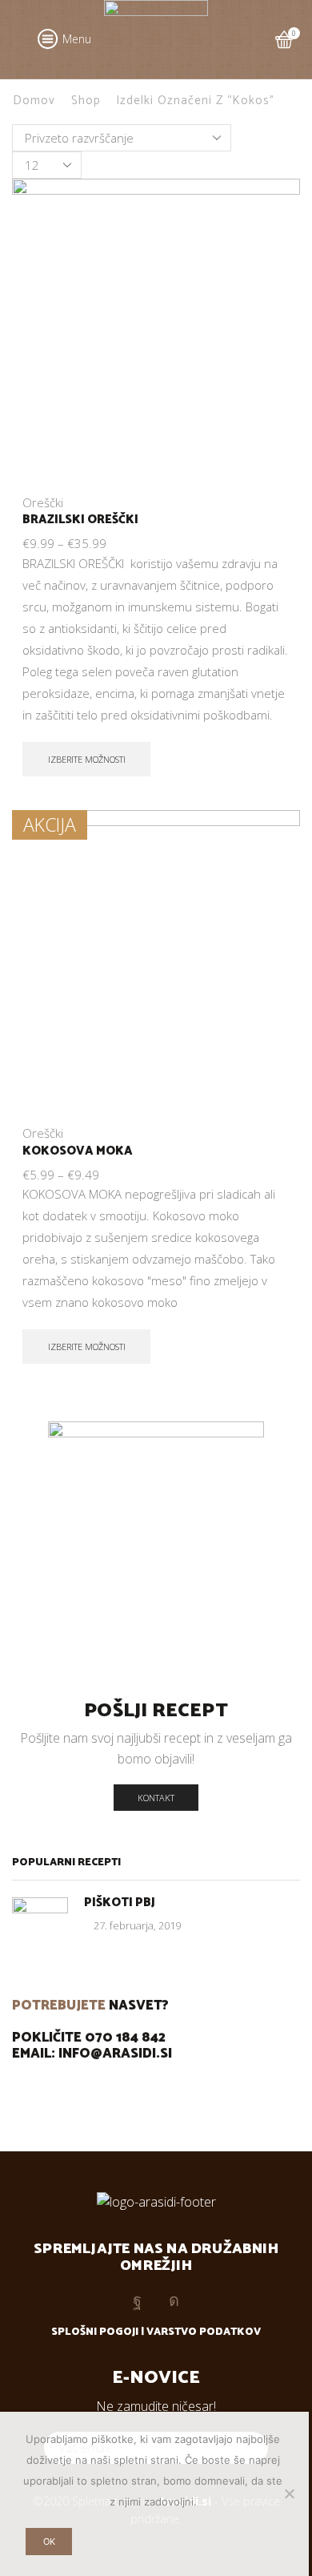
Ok (49, 2542)
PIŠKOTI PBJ (120, 1903)
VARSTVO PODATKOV (204, 2332)
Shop (86, 101)
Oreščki (43, 502)
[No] (289, 2493)
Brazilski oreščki (80, 520)
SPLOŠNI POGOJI (95, 2332)
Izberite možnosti (87, 759)
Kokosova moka (78, 1151)
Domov (34, 101)
